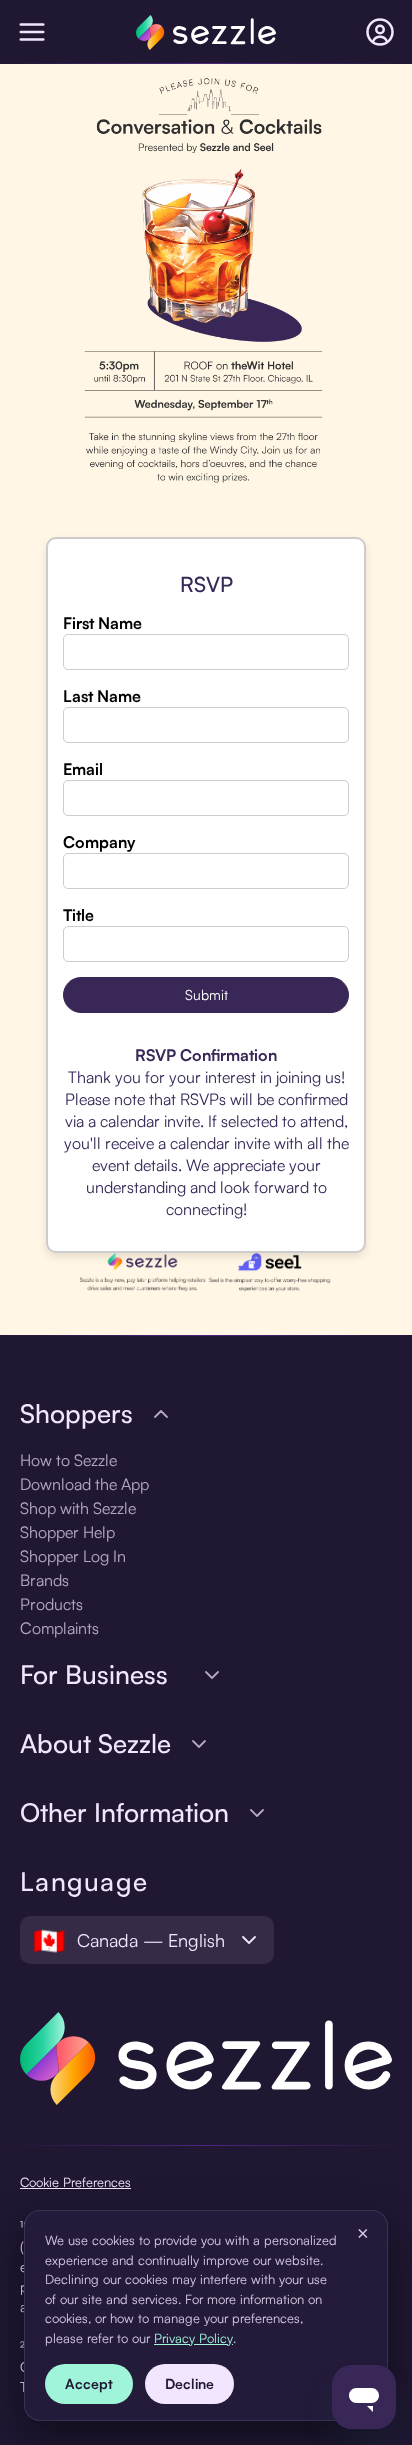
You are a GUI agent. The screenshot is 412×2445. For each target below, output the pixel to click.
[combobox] (147, 1940)
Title (78, 915)
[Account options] (380, 32)
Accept (89, 2383)
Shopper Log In (73, 1556)
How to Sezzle (68, 1460)
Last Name (102, 696)
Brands (44, 1580)
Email (83, 769)
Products (51, 1604)
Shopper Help (67, 1532)
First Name (102, 623)
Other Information (124, 1812)
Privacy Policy (193, 2338)
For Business (94, 1674)
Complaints (59, 1628)
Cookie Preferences (75, 2182)
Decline (189, 2383)
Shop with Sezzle (78, 1508)
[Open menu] (32, 32)
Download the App (84, 1484)
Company (99, 842)
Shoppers (76, 1413)
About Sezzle (95, 1743)
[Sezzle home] (206, 32)
